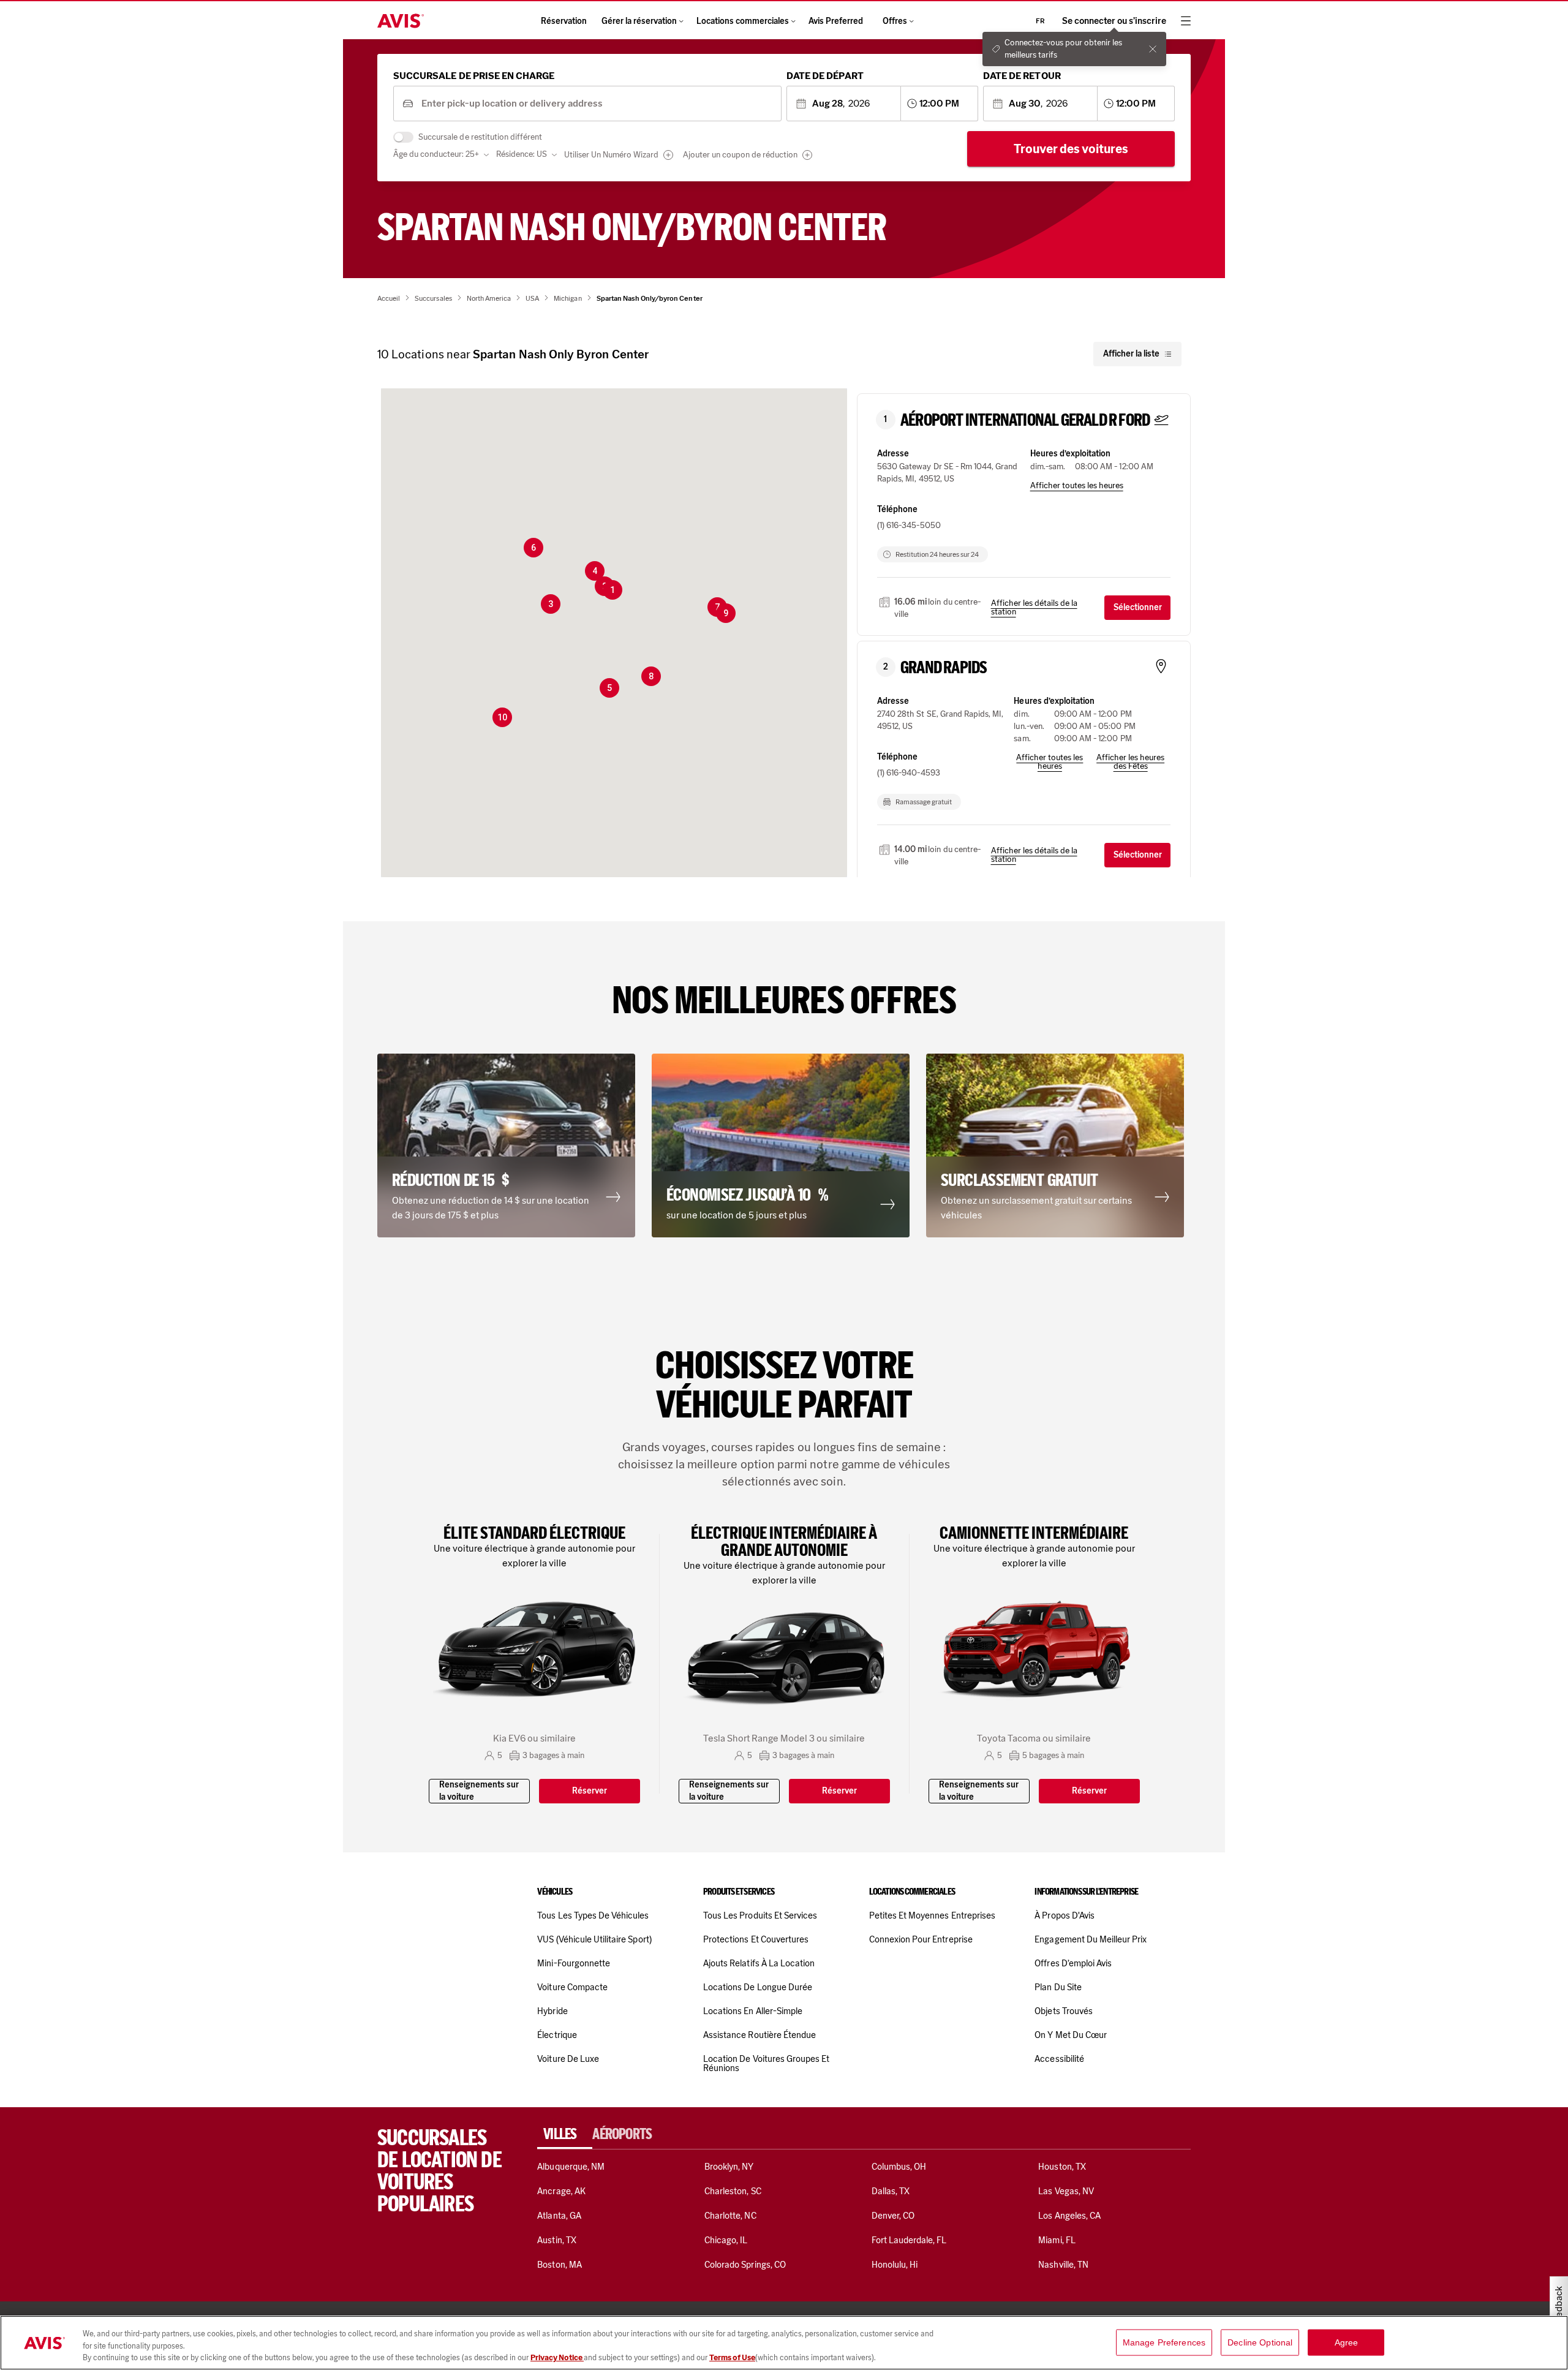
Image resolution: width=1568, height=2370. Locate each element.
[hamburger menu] (1186, 21)
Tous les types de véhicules (593, 1915)
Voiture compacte (572, 1987)
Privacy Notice (557, 2357)
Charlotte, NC (730, 2216)
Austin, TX (556, 2240)
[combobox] (597, 104)
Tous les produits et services (760, 1915)
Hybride (552, 2011)
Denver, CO (893, 2216)
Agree (1347, 2342)
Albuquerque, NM (571, 2167)
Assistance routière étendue (759, 2035)
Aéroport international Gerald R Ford (1025, 420)
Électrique (557, 2035)
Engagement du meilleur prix (1091, 1939)
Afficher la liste (1131, 354)
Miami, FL (1057, 2240)
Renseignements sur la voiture (479, 1791)
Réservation (564, 21)
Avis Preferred (836, 21)
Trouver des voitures (1071, 149)
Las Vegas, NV (1066, 2191)
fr (1040, 21)
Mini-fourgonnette (574, 1963)
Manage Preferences (1164, 2342)
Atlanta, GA (559, 2216)
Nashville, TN (1063, 2265)
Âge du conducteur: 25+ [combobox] (436, 154)
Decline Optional (1260, 2342)
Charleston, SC (733, 2191)
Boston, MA (559, 2265)
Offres (895, 21)
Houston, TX (1062, 2167)
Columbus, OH (899, 2167)
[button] (612, 590)
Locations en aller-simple (753, 2011)
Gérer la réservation (639, 21)
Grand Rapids (944, 668)
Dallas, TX (891, 2191)
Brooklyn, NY (729, 2167)
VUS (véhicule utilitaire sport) (594, 1939)
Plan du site (1058, 1987)
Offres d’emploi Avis (1073, 1963)
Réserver (590, 1791)
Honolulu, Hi (895, 2265)
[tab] (565, 2134)
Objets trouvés (1064, 2011)
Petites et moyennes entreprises (932, 1915)
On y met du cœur (1071, 2035)
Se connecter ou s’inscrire (1114, 21)
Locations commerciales (743, 21)
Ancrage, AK (561, 2191)
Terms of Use (732, 2357)
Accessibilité (1059, 2059)
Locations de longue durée (758, 1987)
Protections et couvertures (756, 1939)
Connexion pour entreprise (921, 1939)
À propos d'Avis (1065, 1915)
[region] (784, 2343)
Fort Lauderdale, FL (909, 2240)
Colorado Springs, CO (745, 2265)
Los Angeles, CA (1069, 2216)
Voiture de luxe (568, 2059)
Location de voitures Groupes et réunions (766, 2063)
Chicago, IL (726, 2240)
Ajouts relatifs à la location (759, 1963)
